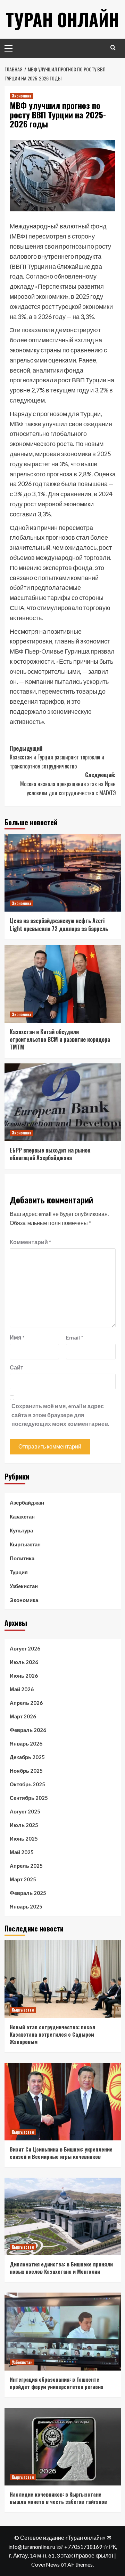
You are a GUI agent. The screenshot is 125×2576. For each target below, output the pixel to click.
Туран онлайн (62, 19)
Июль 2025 (24, 1825)
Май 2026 (22, 1689)
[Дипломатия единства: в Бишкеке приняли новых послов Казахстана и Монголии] (63, 2216)
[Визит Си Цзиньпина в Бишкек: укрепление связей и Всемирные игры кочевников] (63, 2102)
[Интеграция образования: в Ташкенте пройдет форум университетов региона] (63, 2331)
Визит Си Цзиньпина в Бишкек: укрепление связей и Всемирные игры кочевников (61, 2153)
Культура (21, 1530)
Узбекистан (24, 1586)
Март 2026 (23, 1716)
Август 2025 (25, 1811)
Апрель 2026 (26, 1703)
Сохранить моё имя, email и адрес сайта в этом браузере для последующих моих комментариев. (60, 1415)
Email (75, 1337)
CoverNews (45, 2564)
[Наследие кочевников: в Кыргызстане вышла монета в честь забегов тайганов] (63, 2447)
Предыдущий (57, 757)
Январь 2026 (26, 1743)
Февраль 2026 (28, 1730)
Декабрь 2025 (27, 1757)
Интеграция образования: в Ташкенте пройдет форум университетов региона (57, 2383)
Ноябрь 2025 (26, 1771)
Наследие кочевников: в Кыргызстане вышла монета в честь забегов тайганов (58, 2498)
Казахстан (22, 1516)
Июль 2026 (24, 1662)
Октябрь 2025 (27, 1784)
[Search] (113, 48)
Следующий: (68, 784)
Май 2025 (22, 1852)
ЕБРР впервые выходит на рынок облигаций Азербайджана (50, 1154)
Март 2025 (23, 1879)
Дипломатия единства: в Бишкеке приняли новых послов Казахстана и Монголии (61, 2268)
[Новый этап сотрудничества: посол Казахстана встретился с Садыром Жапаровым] (63, 1979)
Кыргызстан (25, 1544)
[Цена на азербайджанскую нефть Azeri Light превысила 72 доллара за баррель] (63, 873)
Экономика (22, 96)
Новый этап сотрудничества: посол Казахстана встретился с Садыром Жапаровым (52, 2034)
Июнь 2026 (24, 1676)
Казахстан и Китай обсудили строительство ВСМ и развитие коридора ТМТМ (60, 1040)
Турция (19, 1572)
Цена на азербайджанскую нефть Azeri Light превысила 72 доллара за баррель (59, 924)
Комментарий (31, 1242)
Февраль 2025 (28, 1893)
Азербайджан (27, 1502)
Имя (17, 1337)
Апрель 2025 (26, 1866)
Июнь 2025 (24, 1839)
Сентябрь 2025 (29, 1798)
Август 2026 (25, 1648)
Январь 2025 (26, 1906)
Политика (22, 1558)
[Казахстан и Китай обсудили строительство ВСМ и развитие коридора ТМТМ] (63, 983)
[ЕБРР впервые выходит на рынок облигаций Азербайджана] (63, 1102)
